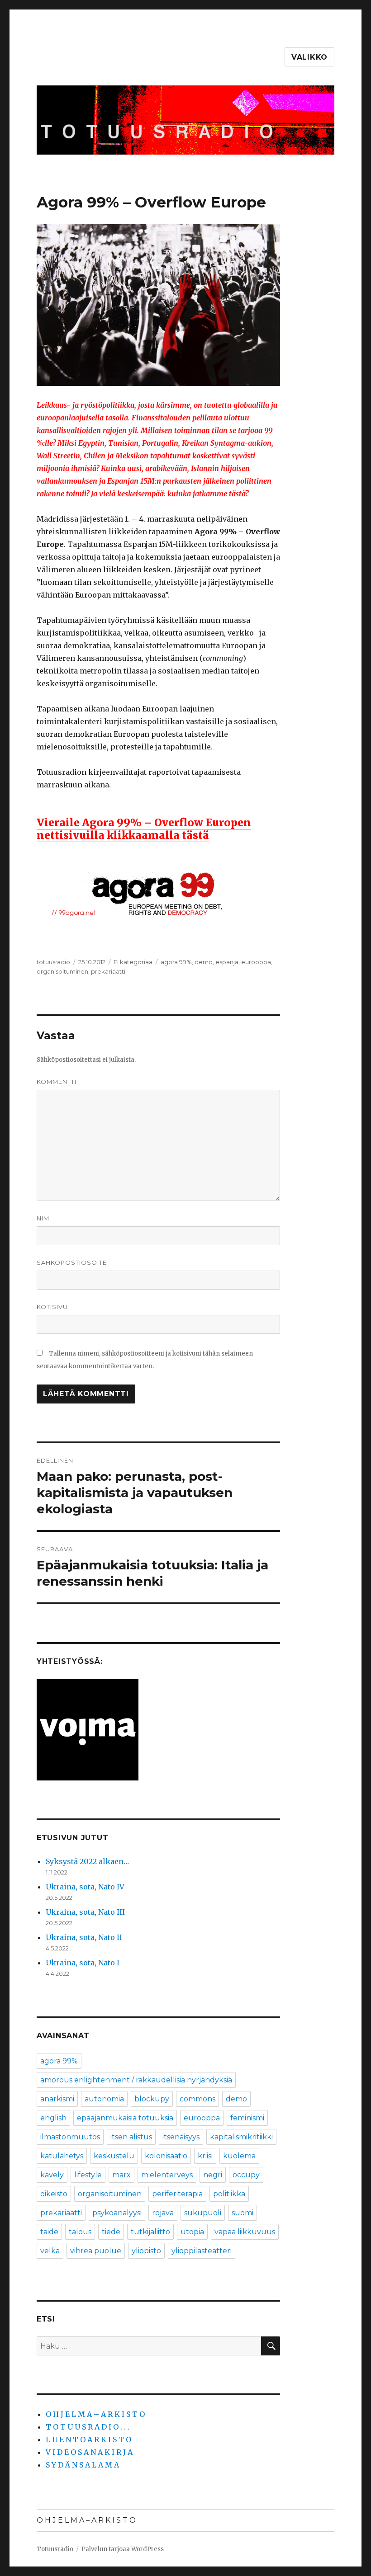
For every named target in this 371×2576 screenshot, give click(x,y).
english (53, 2118)
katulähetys (62, 2156)
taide (49, 2232)
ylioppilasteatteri (202, 2251)
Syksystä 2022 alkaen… (87, 1861)
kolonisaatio (166, 2156)
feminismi (247, 2118)
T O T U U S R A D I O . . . (88, 2427)
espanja (227, 962)
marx (121, 2175)
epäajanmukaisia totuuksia (125, 2118)
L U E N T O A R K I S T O (88, 2439)
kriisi (205, 2156)
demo (204, 962)
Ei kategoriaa (133, 962)
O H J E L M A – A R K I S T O (95, 2414)
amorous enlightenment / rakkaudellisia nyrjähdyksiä (136, 2080)
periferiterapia (177, 2194)
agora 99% (176, 962)
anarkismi (57, 2099)
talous (80, 2232)
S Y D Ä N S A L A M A (82, 2465)
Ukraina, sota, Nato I (83, 1963)
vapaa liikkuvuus (245, 2232)
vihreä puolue (96, 2251)
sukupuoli (203, 2213)
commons (197, 2099)
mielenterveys (167, 2175)
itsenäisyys (181, 2137)
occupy (246, 2175)
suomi (243, 2213)
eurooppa (256, 962)
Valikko (309, 57)
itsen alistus (131, 2137)
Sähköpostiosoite (72, 1262)
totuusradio (53, 962)
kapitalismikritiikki (241, 2137)
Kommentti (57, 1082)
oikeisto (54, 2194)
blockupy (152, 2099)
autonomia (104, 2099)
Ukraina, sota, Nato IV (85, 1887)
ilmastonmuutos (70, 2137)
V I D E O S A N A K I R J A (89, 2452)
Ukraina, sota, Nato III (85, 1912)
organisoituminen (62, 971)
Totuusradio (55, 2549)
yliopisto (146, 2251)
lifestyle (88, 2175)
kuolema (239, 2156)
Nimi (44, 1218)
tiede (111, 2232)
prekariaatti (108, 971)
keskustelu (114, 2156)
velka (50, 2251)
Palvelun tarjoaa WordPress (123, 2549)
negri (213, 2175)
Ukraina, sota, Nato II (84, 1937)
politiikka (229, 2194)
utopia (192, 2232)
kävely (52, 2175)
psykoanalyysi (117, 2213)
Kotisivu (52, 1307)
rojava (163, 2213)
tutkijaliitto (150, 2232)
